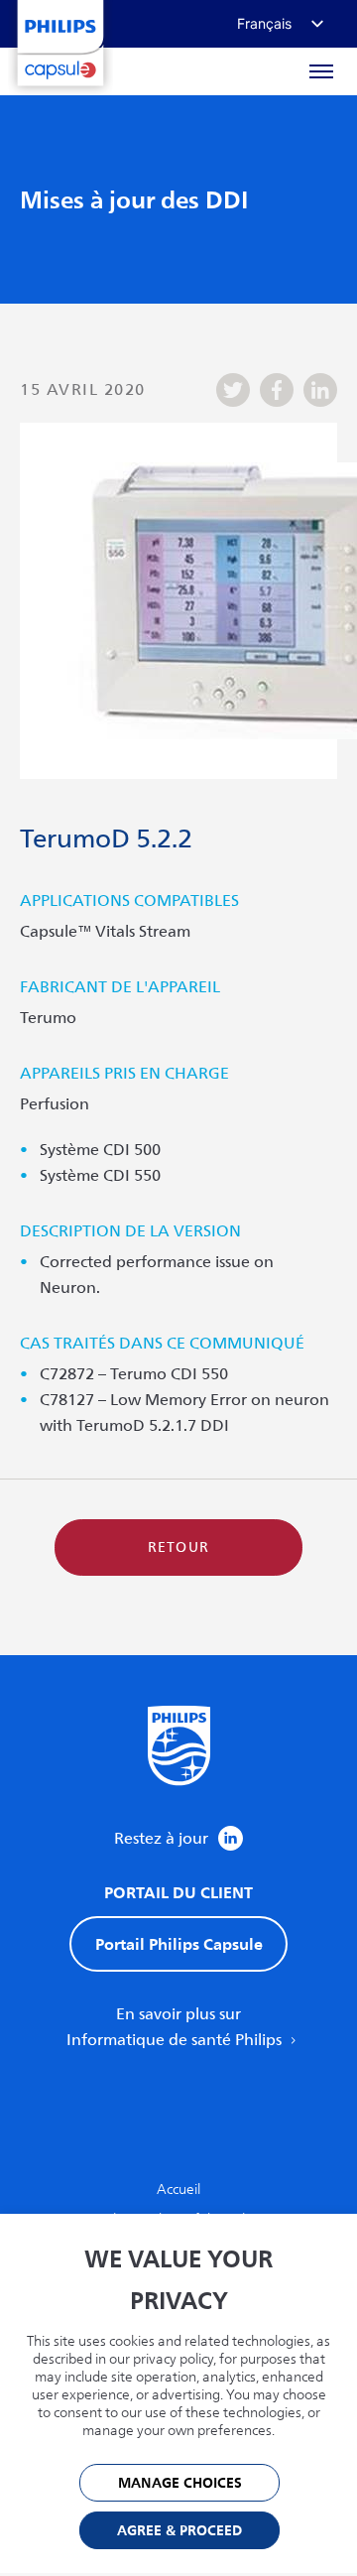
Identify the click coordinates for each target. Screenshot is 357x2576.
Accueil (178, 2190)
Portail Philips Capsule (179, 1944)
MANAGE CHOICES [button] (180, 2483)
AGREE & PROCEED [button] (179, 2531)
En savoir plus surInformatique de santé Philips (176, 2027)
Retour (179, 1547)
